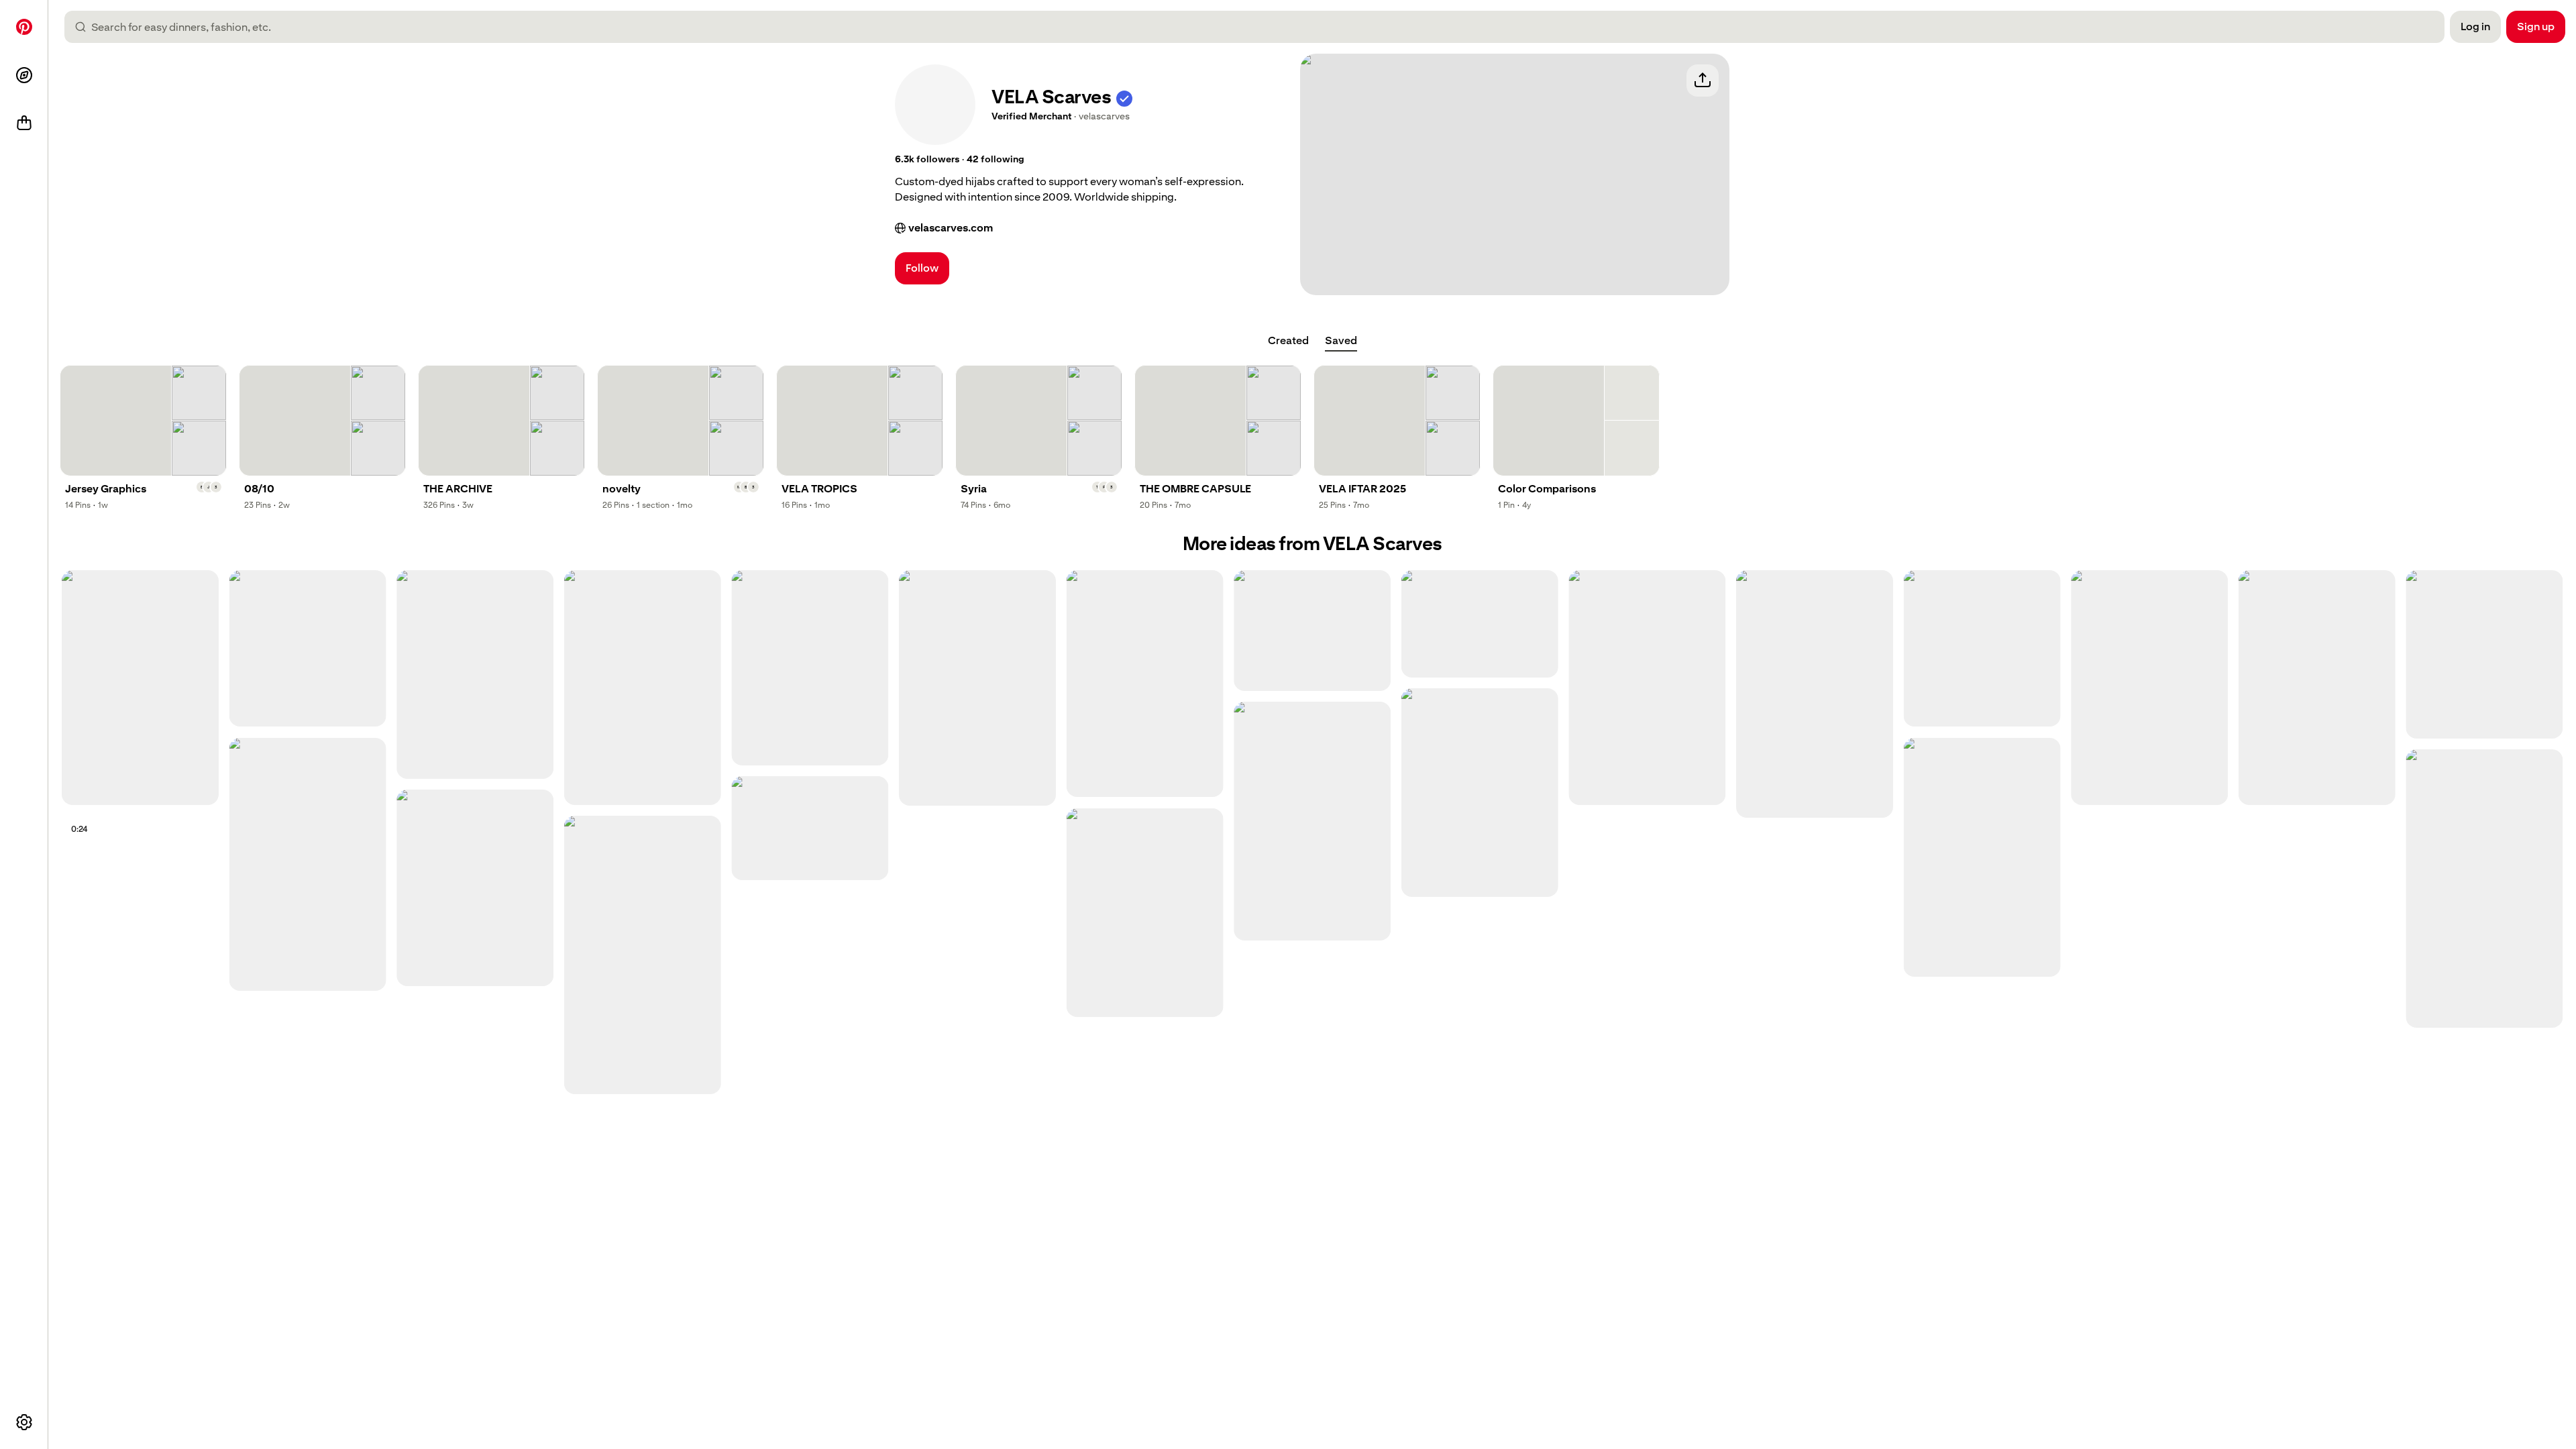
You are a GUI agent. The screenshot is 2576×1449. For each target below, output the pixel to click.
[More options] (24, 1422)
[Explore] (24, 75)
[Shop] (24, 123)
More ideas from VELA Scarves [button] (1312, 544)
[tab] (1288, 341)
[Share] (1703, 80)
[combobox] (1260, 27)
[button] (1124, 97)
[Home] (24, 27)
